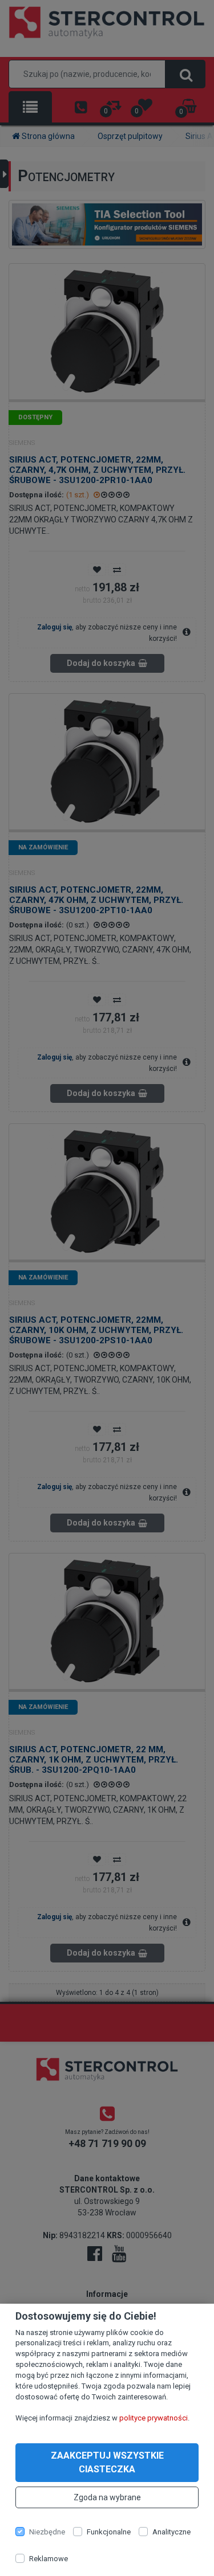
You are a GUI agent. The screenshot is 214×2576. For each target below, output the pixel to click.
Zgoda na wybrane (107, 2497)
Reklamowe (49, 2559)
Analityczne (171, 2532)
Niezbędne (47, 2532)
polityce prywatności (154, 2418)
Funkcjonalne (109, 2532)
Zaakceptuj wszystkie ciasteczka (107, 2462)
